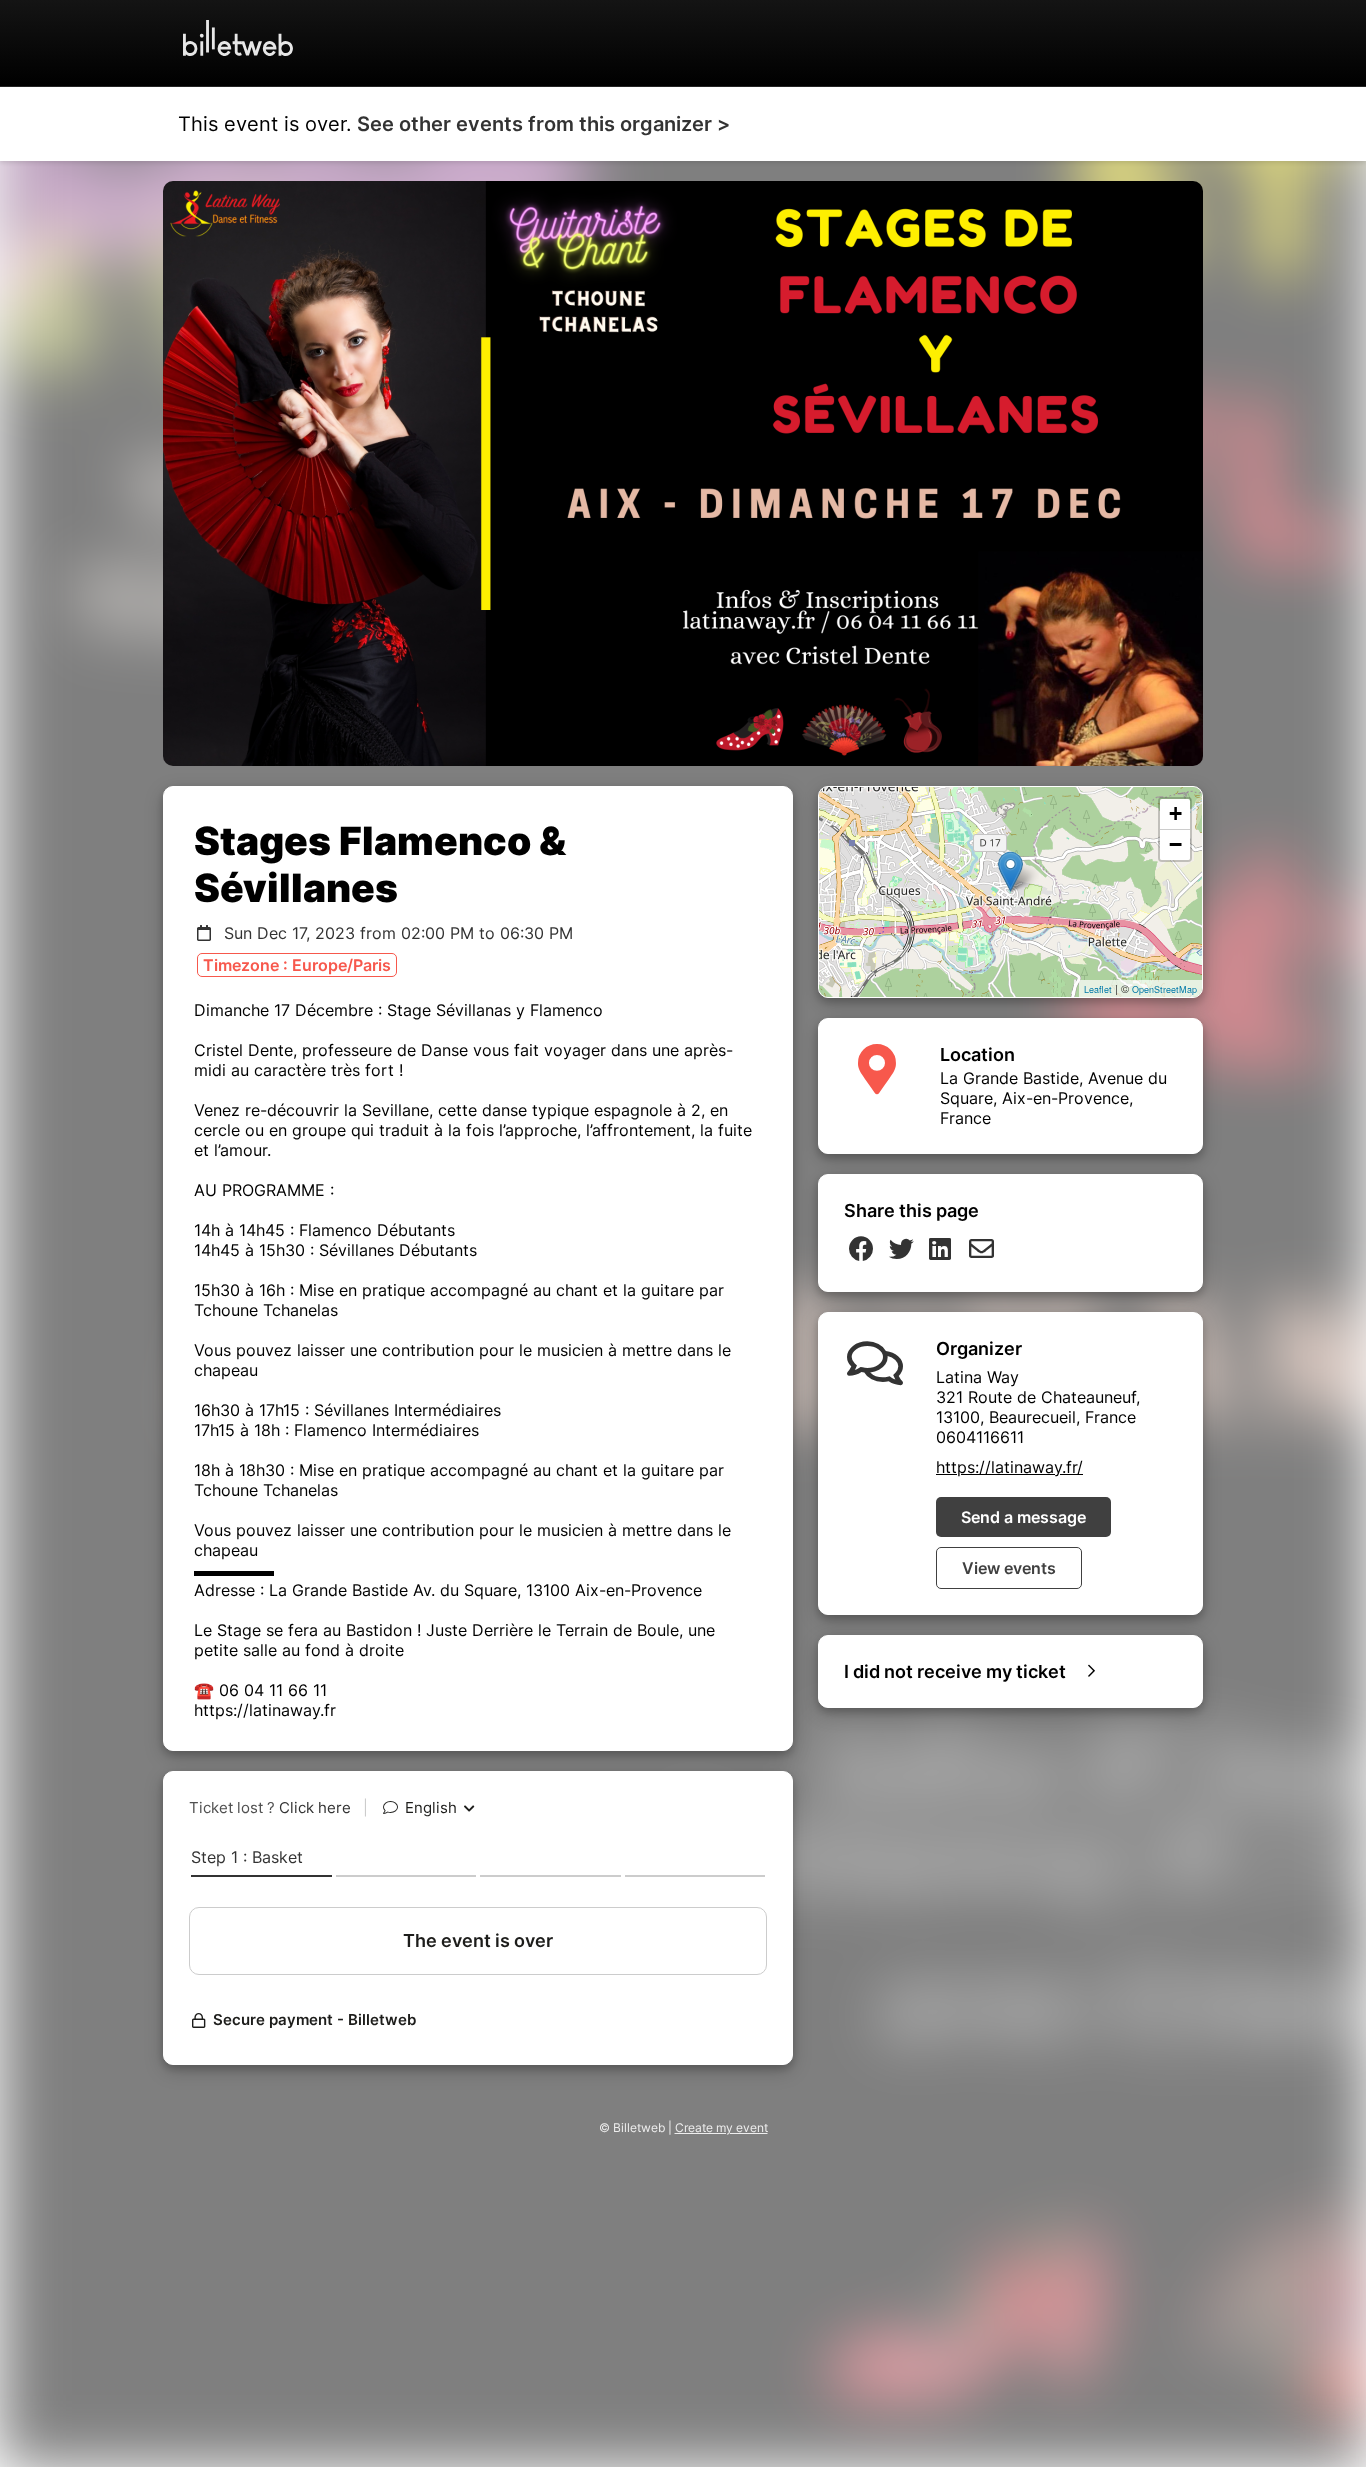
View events (1009, 1568)
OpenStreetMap (1164, 989)
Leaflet (1098, 989)
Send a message (1023, 1517)
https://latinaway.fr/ (1009, 1467)
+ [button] (1175, 813)
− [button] (1175, 844)
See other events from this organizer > (543, 124)
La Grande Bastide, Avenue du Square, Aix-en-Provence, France (1053, 1098)
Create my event (721, 2127)
